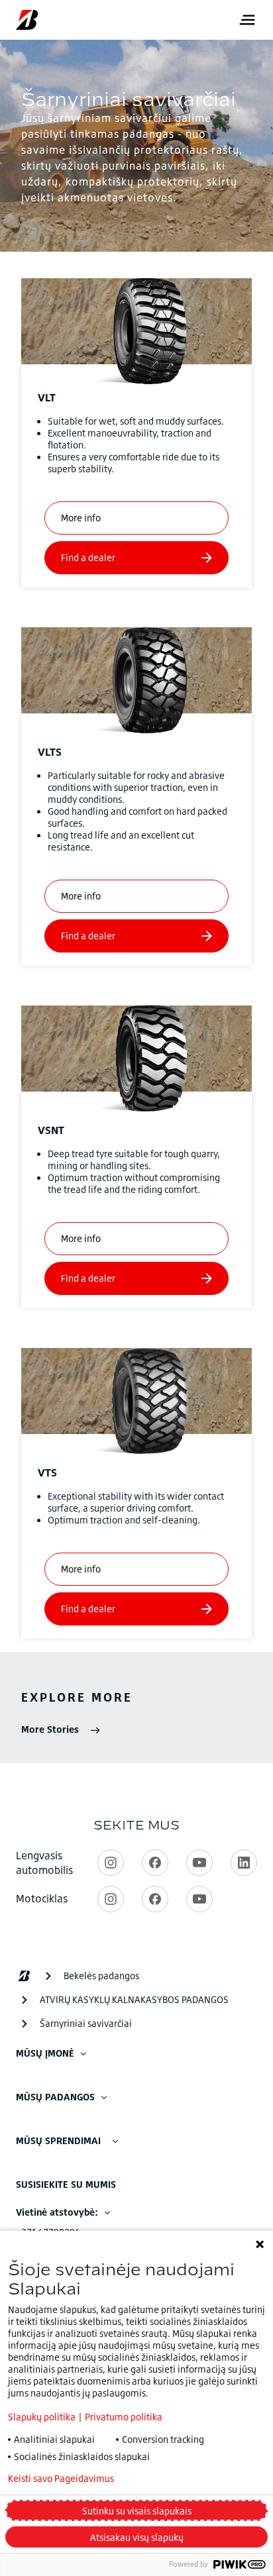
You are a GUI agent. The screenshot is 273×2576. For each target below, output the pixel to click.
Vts (47, 1472)
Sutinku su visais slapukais (137, 2511)
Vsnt (51, 1130)
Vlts (50, 752)
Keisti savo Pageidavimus (61, 2479)
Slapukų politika (42, 2417)
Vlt (47, 397)
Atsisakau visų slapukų (137, 2537)
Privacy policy (179, 2479)
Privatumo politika (124, 2417)
